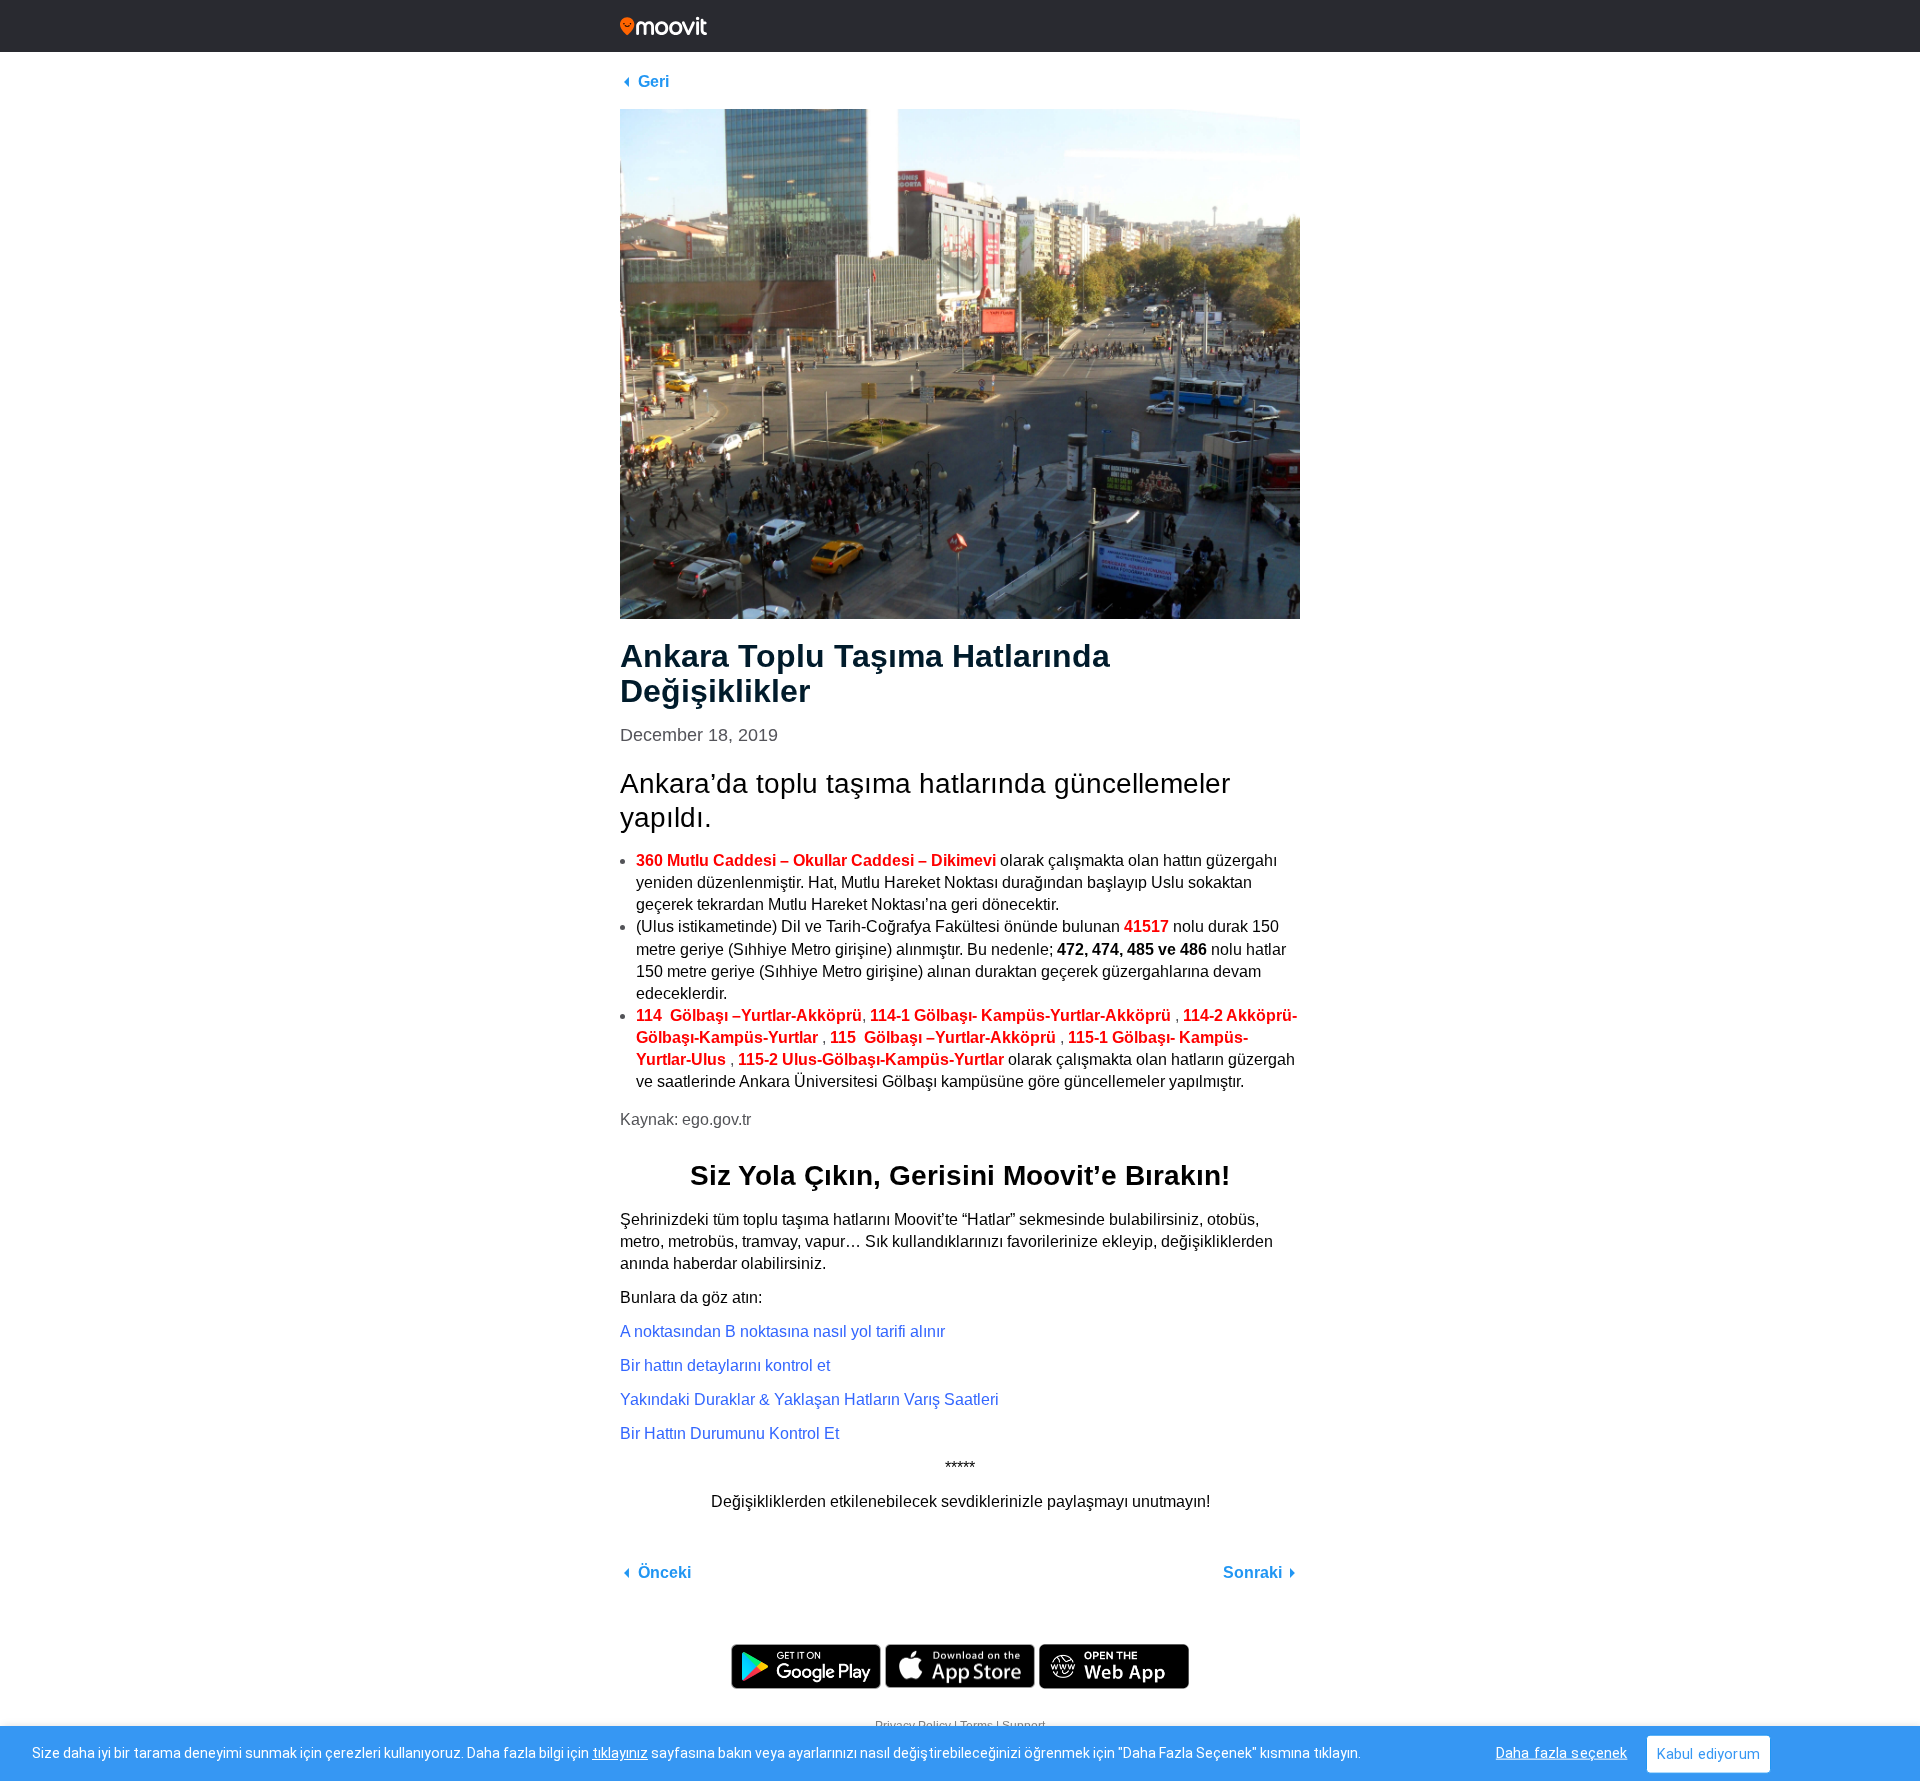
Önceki (664, 1572)
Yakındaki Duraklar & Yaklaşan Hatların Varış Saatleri (809, 1399)
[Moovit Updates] (960, 26)
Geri (653, 81)
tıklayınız (620, 1753)
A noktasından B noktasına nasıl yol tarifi (763, 1331)
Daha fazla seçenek (1562, 1752)
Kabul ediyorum (1708, 1753)
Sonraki (1252, 1572)
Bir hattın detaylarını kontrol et (725, 1365)
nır (936, 1331)
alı (916, 1331)
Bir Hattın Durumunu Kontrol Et (729, 1433)
